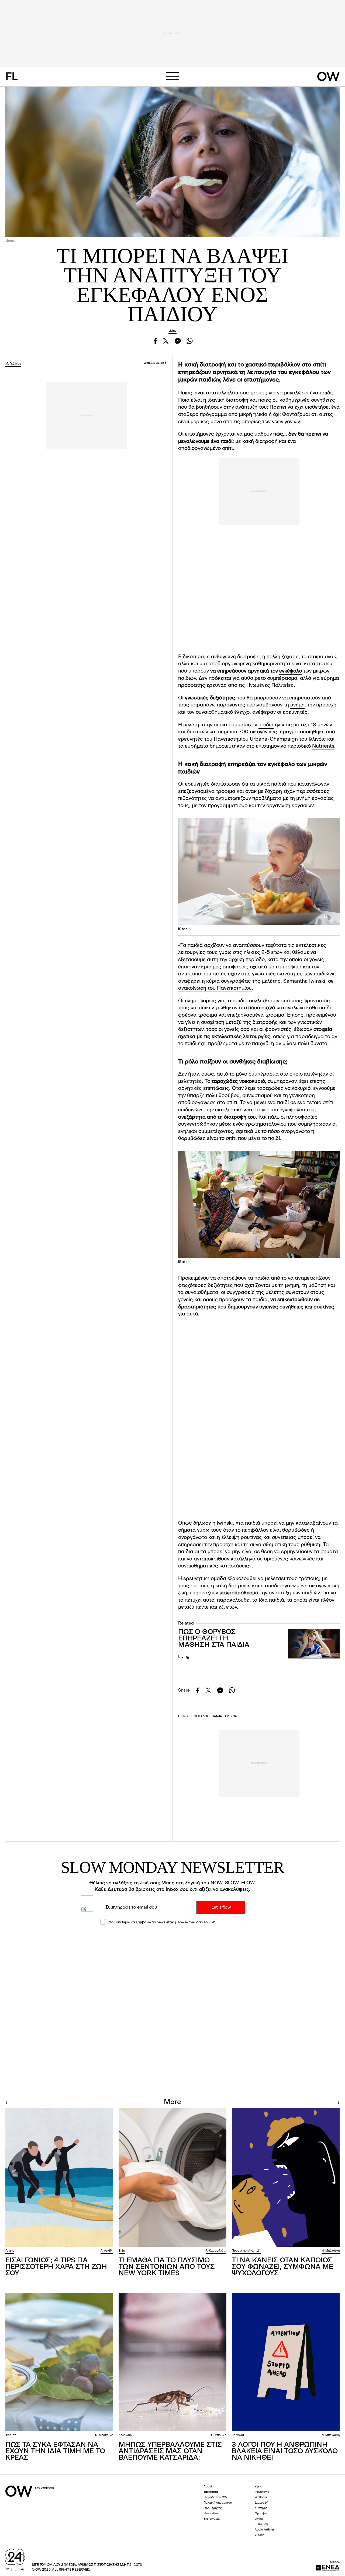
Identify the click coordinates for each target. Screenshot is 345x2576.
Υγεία (258, 2487)
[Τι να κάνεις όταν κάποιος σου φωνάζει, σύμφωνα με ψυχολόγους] (286, 2177)
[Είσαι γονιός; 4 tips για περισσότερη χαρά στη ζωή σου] (59, 2177)
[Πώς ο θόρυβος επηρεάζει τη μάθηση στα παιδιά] (314, 1644)
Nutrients (323, 746)
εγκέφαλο (291, 671)
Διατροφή (261, 2503)
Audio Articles (265, 2530)
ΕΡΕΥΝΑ (231, 1716)
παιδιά (266, 725)
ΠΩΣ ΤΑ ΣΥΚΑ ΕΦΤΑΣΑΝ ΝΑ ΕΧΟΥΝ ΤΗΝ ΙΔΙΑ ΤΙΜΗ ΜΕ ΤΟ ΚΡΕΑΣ (55, 2451)
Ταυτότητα (211, 2492)
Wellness (261, 2498)
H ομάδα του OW (215, 2498)
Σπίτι (122, 2251)
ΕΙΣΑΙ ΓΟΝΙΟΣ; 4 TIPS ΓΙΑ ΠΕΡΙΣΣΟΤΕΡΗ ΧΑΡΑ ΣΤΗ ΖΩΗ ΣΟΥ (56, 2267)
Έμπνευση (261, 2524)
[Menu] (172, 76)
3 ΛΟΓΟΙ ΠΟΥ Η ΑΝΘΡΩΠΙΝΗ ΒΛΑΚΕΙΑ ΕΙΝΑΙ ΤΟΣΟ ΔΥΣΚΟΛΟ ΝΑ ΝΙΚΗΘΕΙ (285, 2451)
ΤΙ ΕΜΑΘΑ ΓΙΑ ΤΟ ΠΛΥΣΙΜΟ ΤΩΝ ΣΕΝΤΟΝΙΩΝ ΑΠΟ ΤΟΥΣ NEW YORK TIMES (167, 2267)
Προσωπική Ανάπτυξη (246, 2251)
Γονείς (10, 2251)
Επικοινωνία (212, 2519)
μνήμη (297, 705)
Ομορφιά (261, 2514)
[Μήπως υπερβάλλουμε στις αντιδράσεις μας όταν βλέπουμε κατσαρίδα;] (172, 2362)
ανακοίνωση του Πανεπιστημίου (215, 988)
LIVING (183, 1716)
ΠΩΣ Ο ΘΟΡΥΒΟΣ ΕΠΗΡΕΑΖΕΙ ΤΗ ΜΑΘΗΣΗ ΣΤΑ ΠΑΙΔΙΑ (214, 1639)
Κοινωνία (238, 2435)
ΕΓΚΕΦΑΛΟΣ (200, 1716)
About (208, 2487)
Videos (259, 2535)
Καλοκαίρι (126, 2435)
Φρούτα (11, 2435)
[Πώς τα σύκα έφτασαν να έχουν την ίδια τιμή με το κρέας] (59, 2362)
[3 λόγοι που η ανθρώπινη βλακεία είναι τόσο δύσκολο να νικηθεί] (286, 2362)
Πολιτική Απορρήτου (218, 2503)
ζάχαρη (273, 792)
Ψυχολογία (262, 2492)
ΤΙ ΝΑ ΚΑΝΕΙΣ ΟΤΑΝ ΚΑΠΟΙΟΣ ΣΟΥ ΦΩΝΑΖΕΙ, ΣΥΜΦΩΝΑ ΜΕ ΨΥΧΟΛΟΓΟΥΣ (282, 2267)
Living (172, 331)
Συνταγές (261, 2508)
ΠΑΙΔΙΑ (217, 1716)
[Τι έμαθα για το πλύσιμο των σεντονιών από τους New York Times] (172, 2177)
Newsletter (211, 2514)
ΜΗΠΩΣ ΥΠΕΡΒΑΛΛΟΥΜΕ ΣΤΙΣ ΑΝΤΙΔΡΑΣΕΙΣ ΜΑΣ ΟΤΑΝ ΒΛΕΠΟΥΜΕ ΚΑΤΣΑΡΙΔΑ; (170, 2451)
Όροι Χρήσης (213, 2508)
